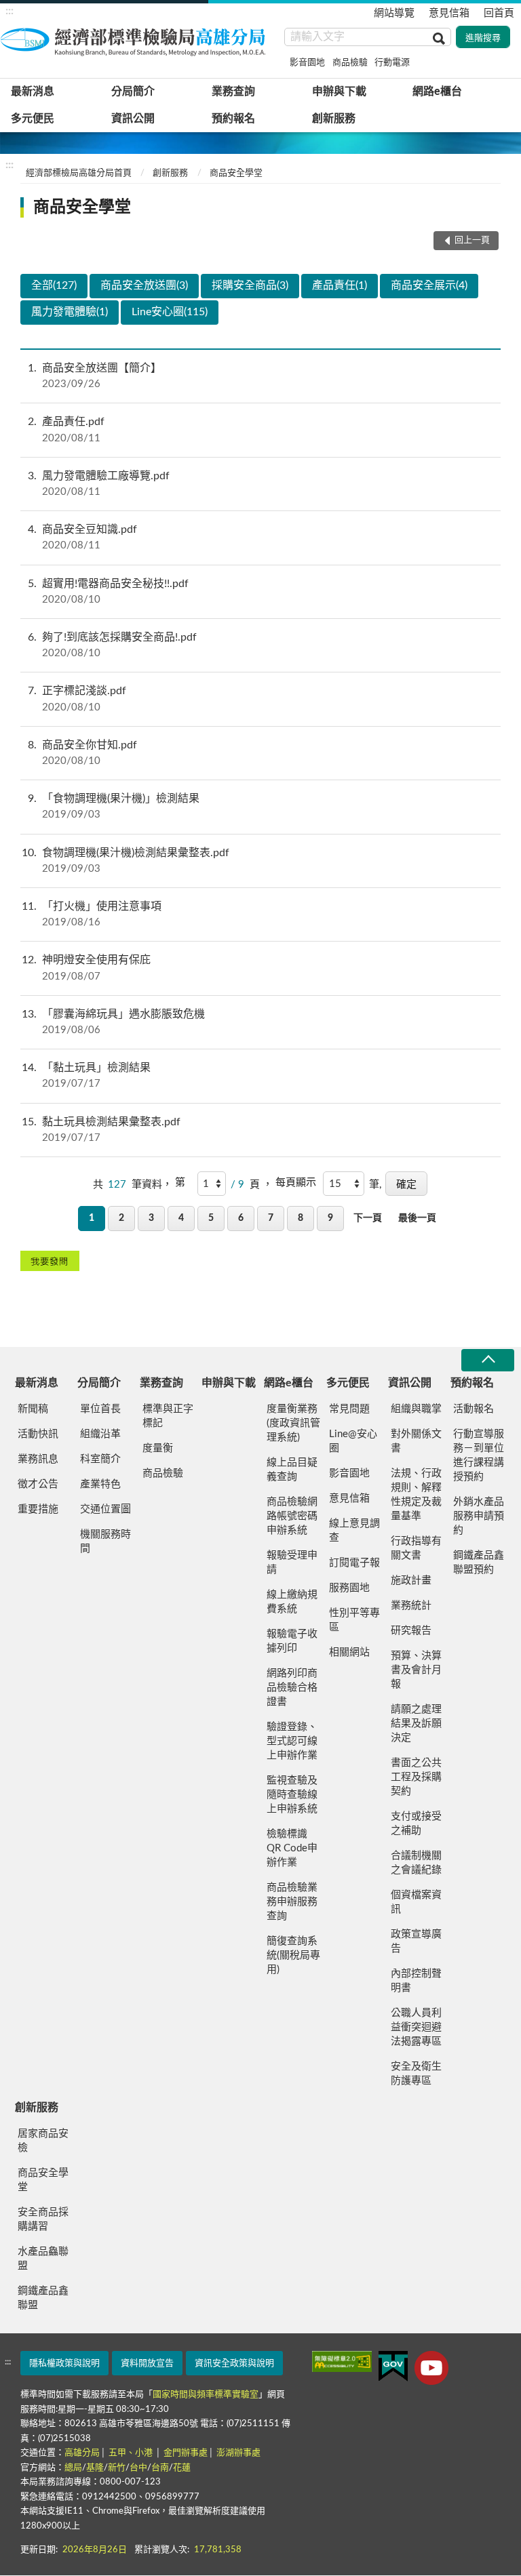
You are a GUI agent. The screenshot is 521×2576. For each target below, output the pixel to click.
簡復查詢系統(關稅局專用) (293, 1955)
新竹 (117, 2468)
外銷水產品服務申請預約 (479, 1516)
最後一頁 (417, 1218)
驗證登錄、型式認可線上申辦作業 (292, 1741)
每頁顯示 (296, 1183)
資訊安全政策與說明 (234, 2363)
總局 (73, 2468)
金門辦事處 (186, 2453)
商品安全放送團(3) (144, 285)
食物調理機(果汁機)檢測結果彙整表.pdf (126, 861)
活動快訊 (38, 1434)
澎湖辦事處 (238, 2453)
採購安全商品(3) (250, 285)
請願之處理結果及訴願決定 (416, 1724)
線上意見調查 (354, 1531)
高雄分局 (82, 2453)
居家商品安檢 (43, 2141)
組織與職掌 (416, 1409)
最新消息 (33, 92)
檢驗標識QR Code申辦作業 (292, 1848)
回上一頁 (472, 240)
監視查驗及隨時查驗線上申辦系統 (292, 1795)
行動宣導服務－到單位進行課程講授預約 (479, 1455)
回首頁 (499, 13)
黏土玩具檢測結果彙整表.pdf (101, 1130)
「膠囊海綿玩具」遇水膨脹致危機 (113, 1022)
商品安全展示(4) (429, 285)
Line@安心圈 (353, 1441)
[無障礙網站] (342, 2361)
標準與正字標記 (168, 1416)
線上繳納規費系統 (292, 1602)
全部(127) (54, 285)
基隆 (95, 2468)
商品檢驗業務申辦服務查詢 (292, 1902)
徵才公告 (38, 1484)
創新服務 (334, 119)
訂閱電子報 (354, 1563)
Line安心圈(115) (170, 312)
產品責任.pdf (66, 429)
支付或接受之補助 (416, 1824)
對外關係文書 (416, 1441)
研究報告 (411, 1631)
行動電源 (392, 63)
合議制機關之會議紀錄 (416, 1863)
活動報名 (474, 1409)
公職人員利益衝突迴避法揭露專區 (416, 2027)
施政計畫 (411, 1581)
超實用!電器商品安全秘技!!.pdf (108, 591)
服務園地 (349, 1588)
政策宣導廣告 (416, 1941)
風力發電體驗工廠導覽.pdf (99, 484)
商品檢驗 (350, 63)
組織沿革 (100, 1434)
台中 (138, 2468)
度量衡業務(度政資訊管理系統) (293, 1423)
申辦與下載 (339, 92)
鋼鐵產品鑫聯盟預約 (479, 1563)
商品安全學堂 (236, 173)
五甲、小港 (132, 2453)
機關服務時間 (105, 1542)
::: (9, 11)
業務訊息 (38, 1459)
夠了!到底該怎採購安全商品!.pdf (112, 645)
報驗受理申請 (292, 1563)
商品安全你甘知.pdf (82, 753)
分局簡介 (133, 92)
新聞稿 (33, 1409)
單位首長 (100, 1409)
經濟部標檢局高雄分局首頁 (79, 173)
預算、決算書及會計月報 (416, 1670)
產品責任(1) (340, 285)
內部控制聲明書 (416, 1981)
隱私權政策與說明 (64, 2363)
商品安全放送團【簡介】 (95, 376)
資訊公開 (133, 119)
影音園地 (307, 63)
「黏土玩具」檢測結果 (86, 1075)
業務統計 (411, 1606)
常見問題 (349, 1409)
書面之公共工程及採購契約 (416, 1777)
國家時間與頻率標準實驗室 (206, 2395)
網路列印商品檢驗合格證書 (292, 1688)
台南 (160, 2468)
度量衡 (158, 1448)
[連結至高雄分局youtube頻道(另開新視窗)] (431, 2368)
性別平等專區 (354, 1620)
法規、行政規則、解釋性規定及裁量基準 (416, 1495)
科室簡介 (100, 1459)
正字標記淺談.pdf (77, 699)
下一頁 (368, 1218)
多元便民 (33, 119)
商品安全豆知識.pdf (82, 537)
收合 (488, 1360)
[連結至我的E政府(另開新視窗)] (393, 2366)
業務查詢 (233, 92)
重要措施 (38, 1509)
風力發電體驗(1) (70, 312)
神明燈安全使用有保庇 (86, 968)
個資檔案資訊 (416, 1902)
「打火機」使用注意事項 (92, 914)
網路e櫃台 (437, 92)
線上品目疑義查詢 (292, 1470)
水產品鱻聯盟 (43, 2259)
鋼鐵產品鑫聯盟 (43, 2298)
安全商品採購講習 (43, 2219)
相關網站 (349, 1652)
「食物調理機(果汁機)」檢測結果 (114, 806)
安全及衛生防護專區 (416, 2074)
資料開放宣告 (147, 2363)
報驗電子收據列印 (292, 1641)
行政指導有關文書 (416, 1548)
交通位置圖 (105, 1509)
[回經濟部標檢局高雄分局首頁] (136, 40)
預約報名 (233, 119)
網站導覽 (394, 13)
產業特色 (100, 1484)
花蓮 (182, 2468)
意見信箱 (449, 13)
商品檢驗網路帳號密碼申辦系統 (292, 1516)
